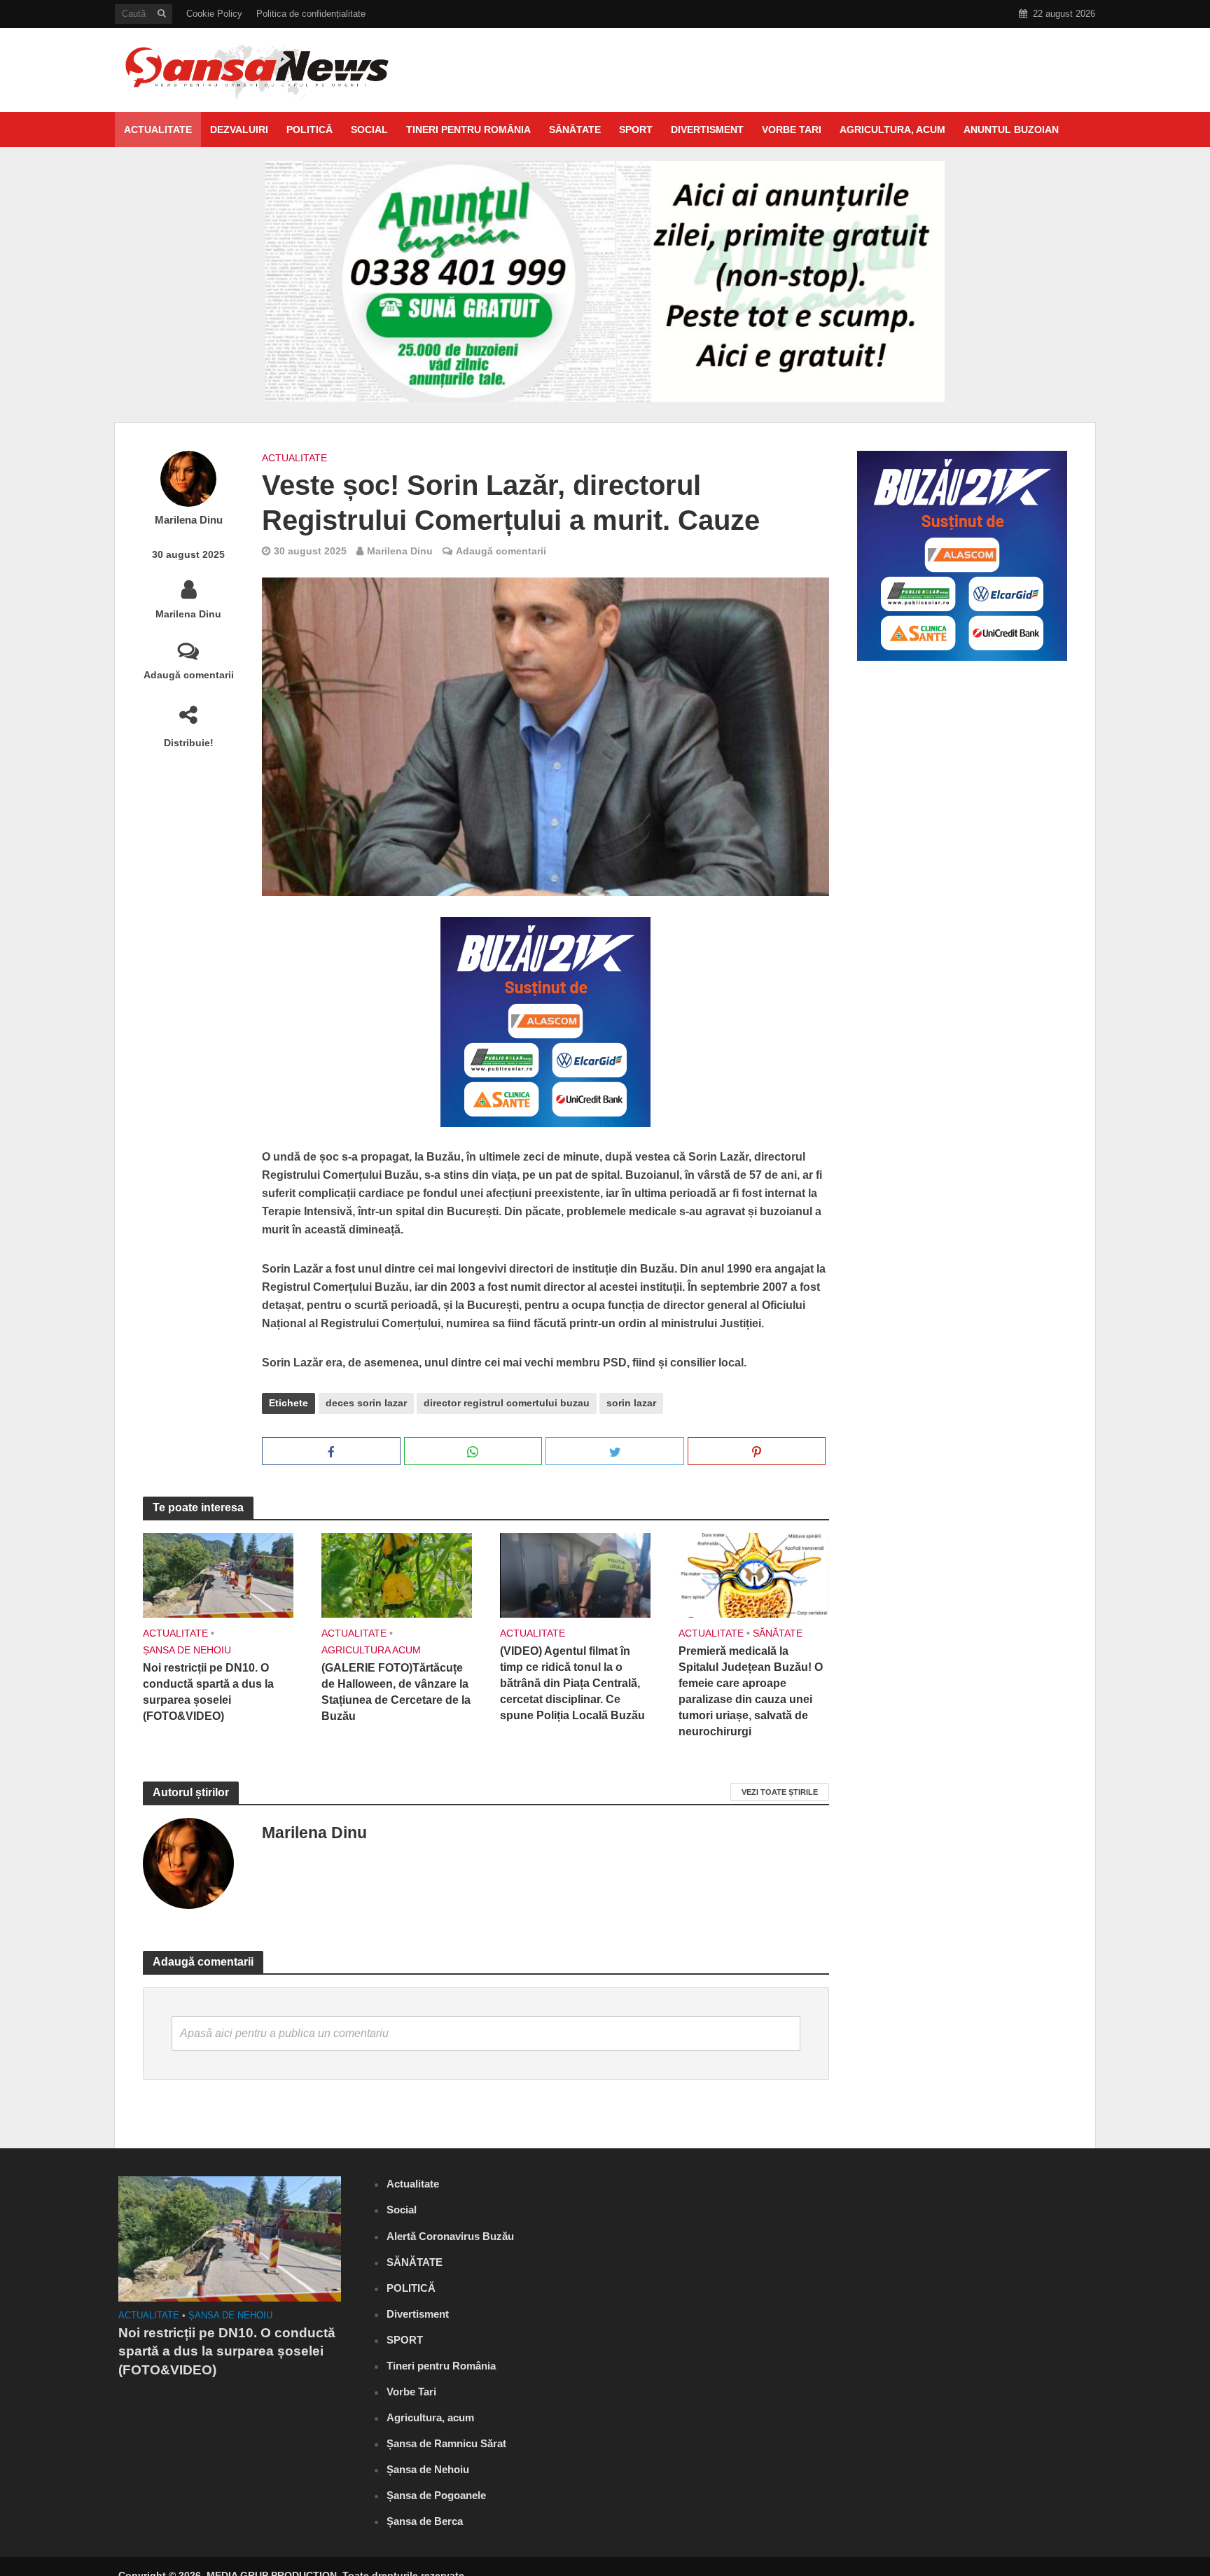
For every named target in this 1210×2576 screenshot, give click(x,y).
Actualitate (158, 129)
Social (369, 129)
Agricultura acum (371, 1650)
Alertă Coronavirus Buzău (450, 2236)
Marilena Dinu (189, 520)
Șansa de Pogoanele (436, 2495)
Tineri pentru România (468, 129)
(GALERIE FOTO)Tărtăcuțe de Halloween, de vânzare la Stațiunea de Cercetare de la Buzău (396, 1692)
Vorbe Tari (792, 129)
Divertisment (707, 129)
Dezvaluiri (239, 129)
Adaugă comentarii (189, 675)
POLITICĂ (310, 129)
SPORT (636, 129)
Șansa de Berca (425, 2521)
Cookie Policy (214, 14)
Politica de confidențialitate (311, 14)
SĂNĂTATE (575, 129)
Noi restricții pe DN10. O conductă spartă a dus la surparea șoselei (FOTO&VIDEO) (208, 1692)
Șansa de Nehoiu (187, 1650)
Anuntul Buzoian (1011, 129)
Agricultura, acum (892, 129)
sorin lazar (631, 1403)
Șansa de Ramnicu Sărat (446, 2443)
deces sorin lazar (366, 1403)
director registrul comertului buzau (507, 1403)
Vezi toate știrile (780, 1792)
